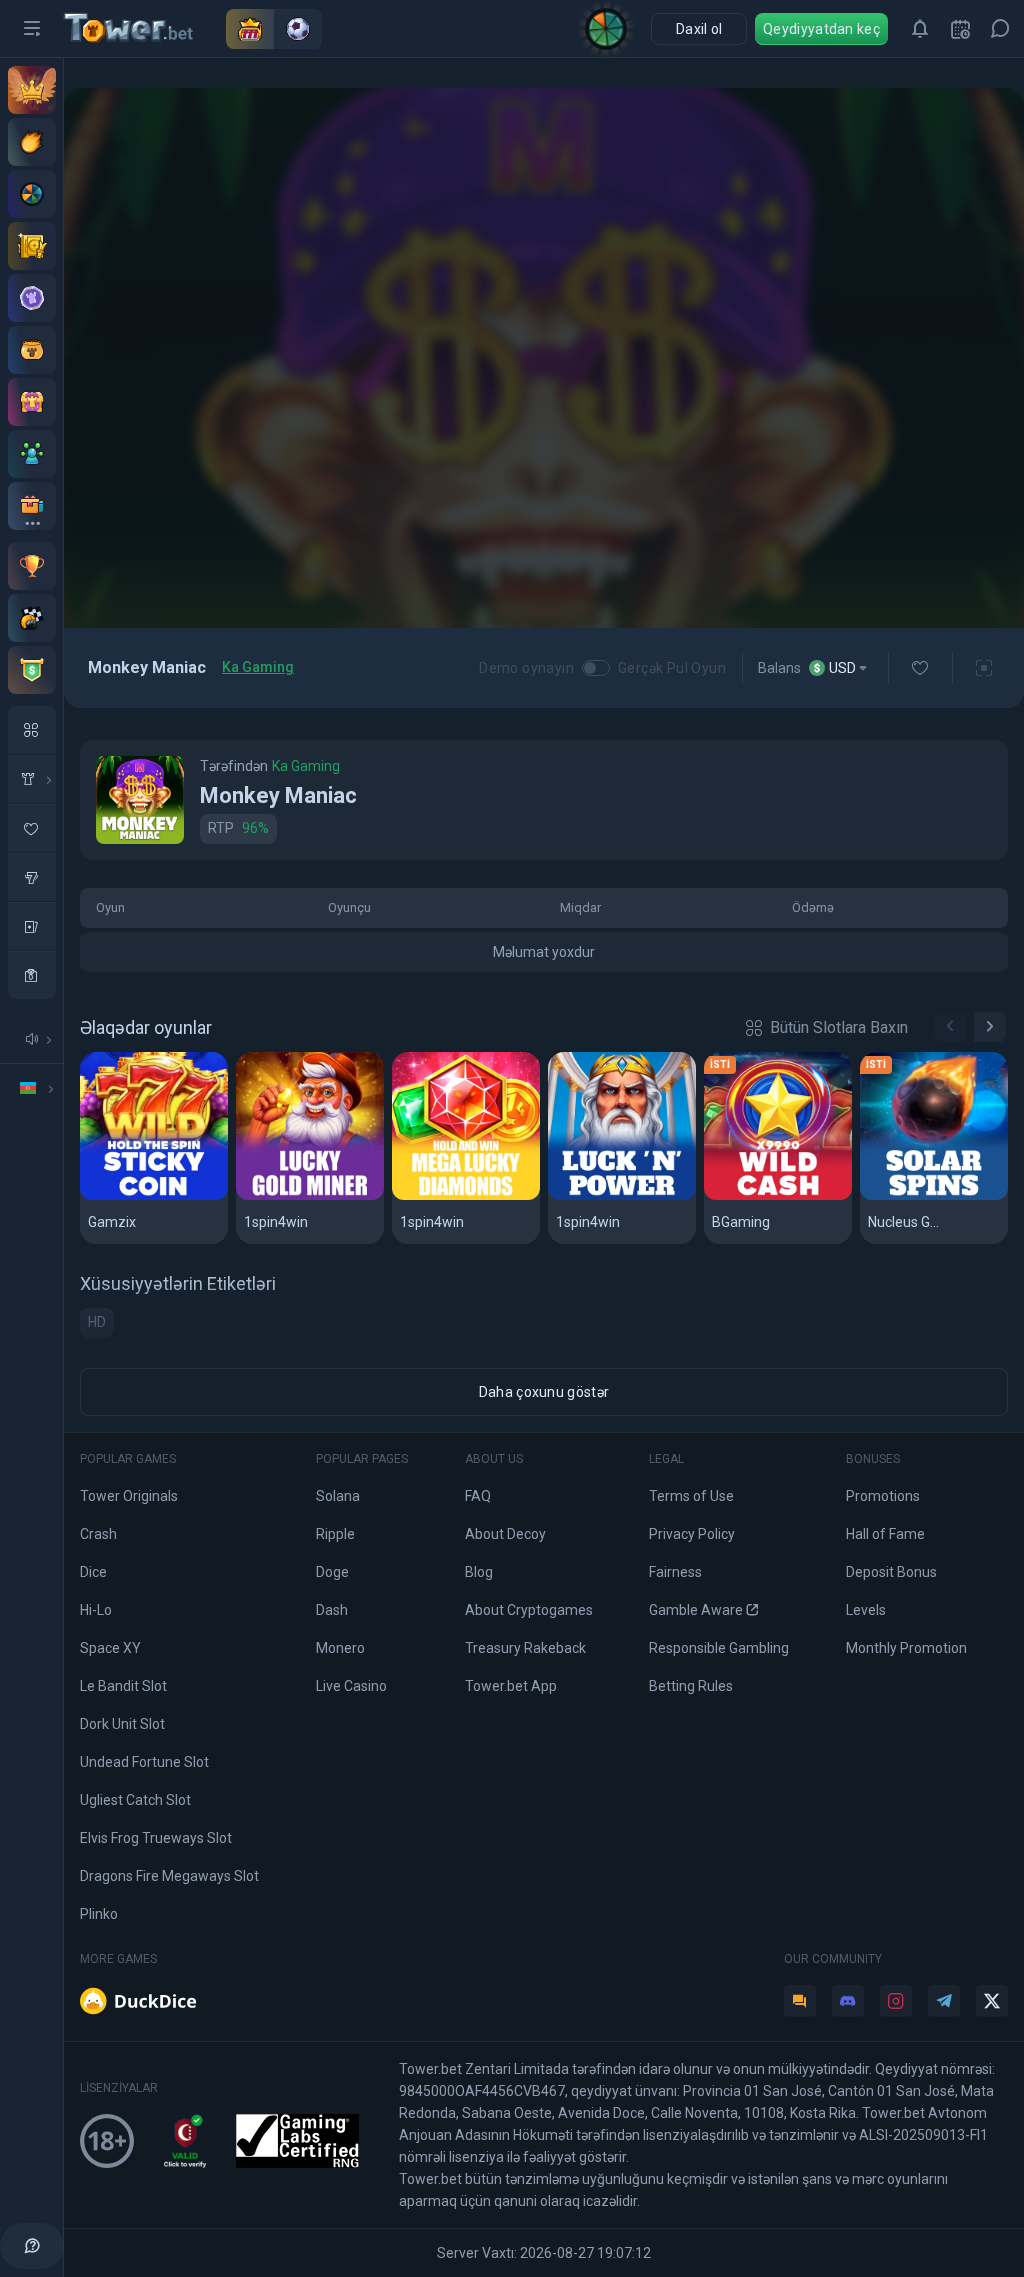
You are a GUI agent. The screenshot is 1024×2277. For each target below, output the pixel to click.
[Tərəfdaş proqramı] (32, 454)
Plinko (99, 1914)
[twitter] (992, 2001)
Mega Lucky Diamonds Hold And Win (466, 1196)
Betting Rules (691, 1686)
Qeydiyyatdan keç (821, 29)
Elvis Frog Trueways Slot (156, 1838)
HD (97, 1322)
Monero (340, 1648)
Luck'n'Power (607, 1196)
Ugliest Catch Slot (135, 1800)
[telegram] (944, 2001)
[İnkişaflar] (32, 618)
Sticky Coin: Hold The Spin (154, 1196)
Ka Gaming (258, 667)
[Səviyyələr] (32, 298)
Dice (93, 1572)
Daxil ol (699, 29)
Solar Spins (910, 1196)
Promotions (883, 1496)
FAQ (478, 1496)
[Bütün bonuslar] (32, 506)
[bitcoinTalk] (800, 2001)
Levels (866, 1610)
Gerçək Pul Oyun (672, 668)
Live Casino (351, 1686)
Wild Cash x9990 (772, 1196)
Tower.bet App (511, 1686)
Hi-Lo (96, 1610)
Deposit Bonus (891, 1572)
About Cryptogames (529, 1610)
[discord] (848, 2001)
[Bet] (32, 246)
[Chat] (1000, 29)
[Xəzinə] (32, 402)
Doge (332, 1572)
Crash (98, 1534)
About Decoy (505, 1534)
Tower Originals (129, 1496)
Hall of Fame (885, 1534)
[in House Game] (32, 779)
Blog (479, 1572)
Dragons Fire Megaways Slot (169, 1876)
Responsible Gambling (719, 1648)
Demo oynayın (526, 668)
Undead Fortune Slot (144, 1762)
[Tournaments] (32, 670)
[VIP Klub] (32, 90)
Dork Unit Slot (122, 1724)
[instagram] (896, 2001)
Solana (338, 1496)
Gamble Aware (696, 1610)
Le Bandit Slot (123, 1686)
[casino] (32, 975)
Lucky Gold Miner (309, 1196)
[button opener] (32, 29)
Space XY (110, 1648)
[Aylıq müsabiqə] (32, 566)
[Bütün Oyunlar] (32, 730)
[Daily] (960, 29)
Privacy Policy (692, 1534)
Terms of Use (691, 1496)
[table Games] (32, 926)
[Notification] (920, 29)
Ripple (335, 1534)
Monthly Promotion (906, 1648)
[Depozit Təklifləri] (32, 142)
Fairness (675, 1572)
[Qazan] (32, 350)
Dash (332, 1610)
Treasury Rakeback (525, 1648)
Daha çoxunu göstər (544, 1392)
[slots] (32, 877)
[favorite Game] (32, 828)
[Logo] (145, 29)
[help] (32, 2246)
